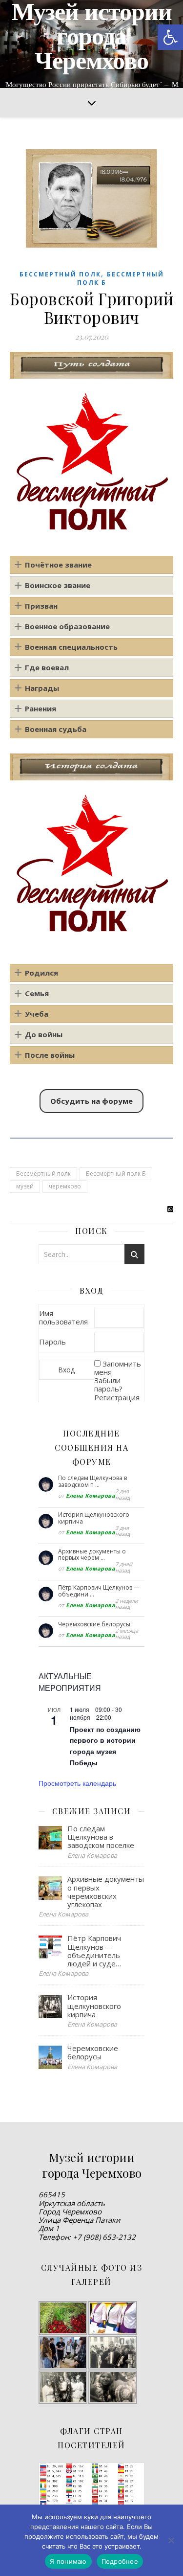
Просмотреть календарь (77, 1783)
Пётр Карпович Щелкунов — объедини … (99, 1591)
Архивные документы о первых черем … (92, 1555)
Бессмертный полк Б (116, 1174)
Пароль (52, 1342)
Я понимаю (68, 2561)
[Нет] (171, 2540)
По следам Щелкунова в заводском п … (92, 1481)
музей (25, 1186)
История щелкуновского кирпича (94, 1518)
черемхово (65, 1186)
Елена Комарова (91, 1495)
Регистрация (117, 1397)
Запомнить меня (118, 1368)
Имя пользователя (63, 1317)
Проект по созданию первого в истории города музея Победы (105, 1746)
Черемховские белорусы (94, 1624)
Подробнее (120, 2561)
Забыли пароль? (108, 1384)
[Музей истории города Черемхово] (91, 44)
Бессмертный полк (60, 274)
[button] (170, 37)
